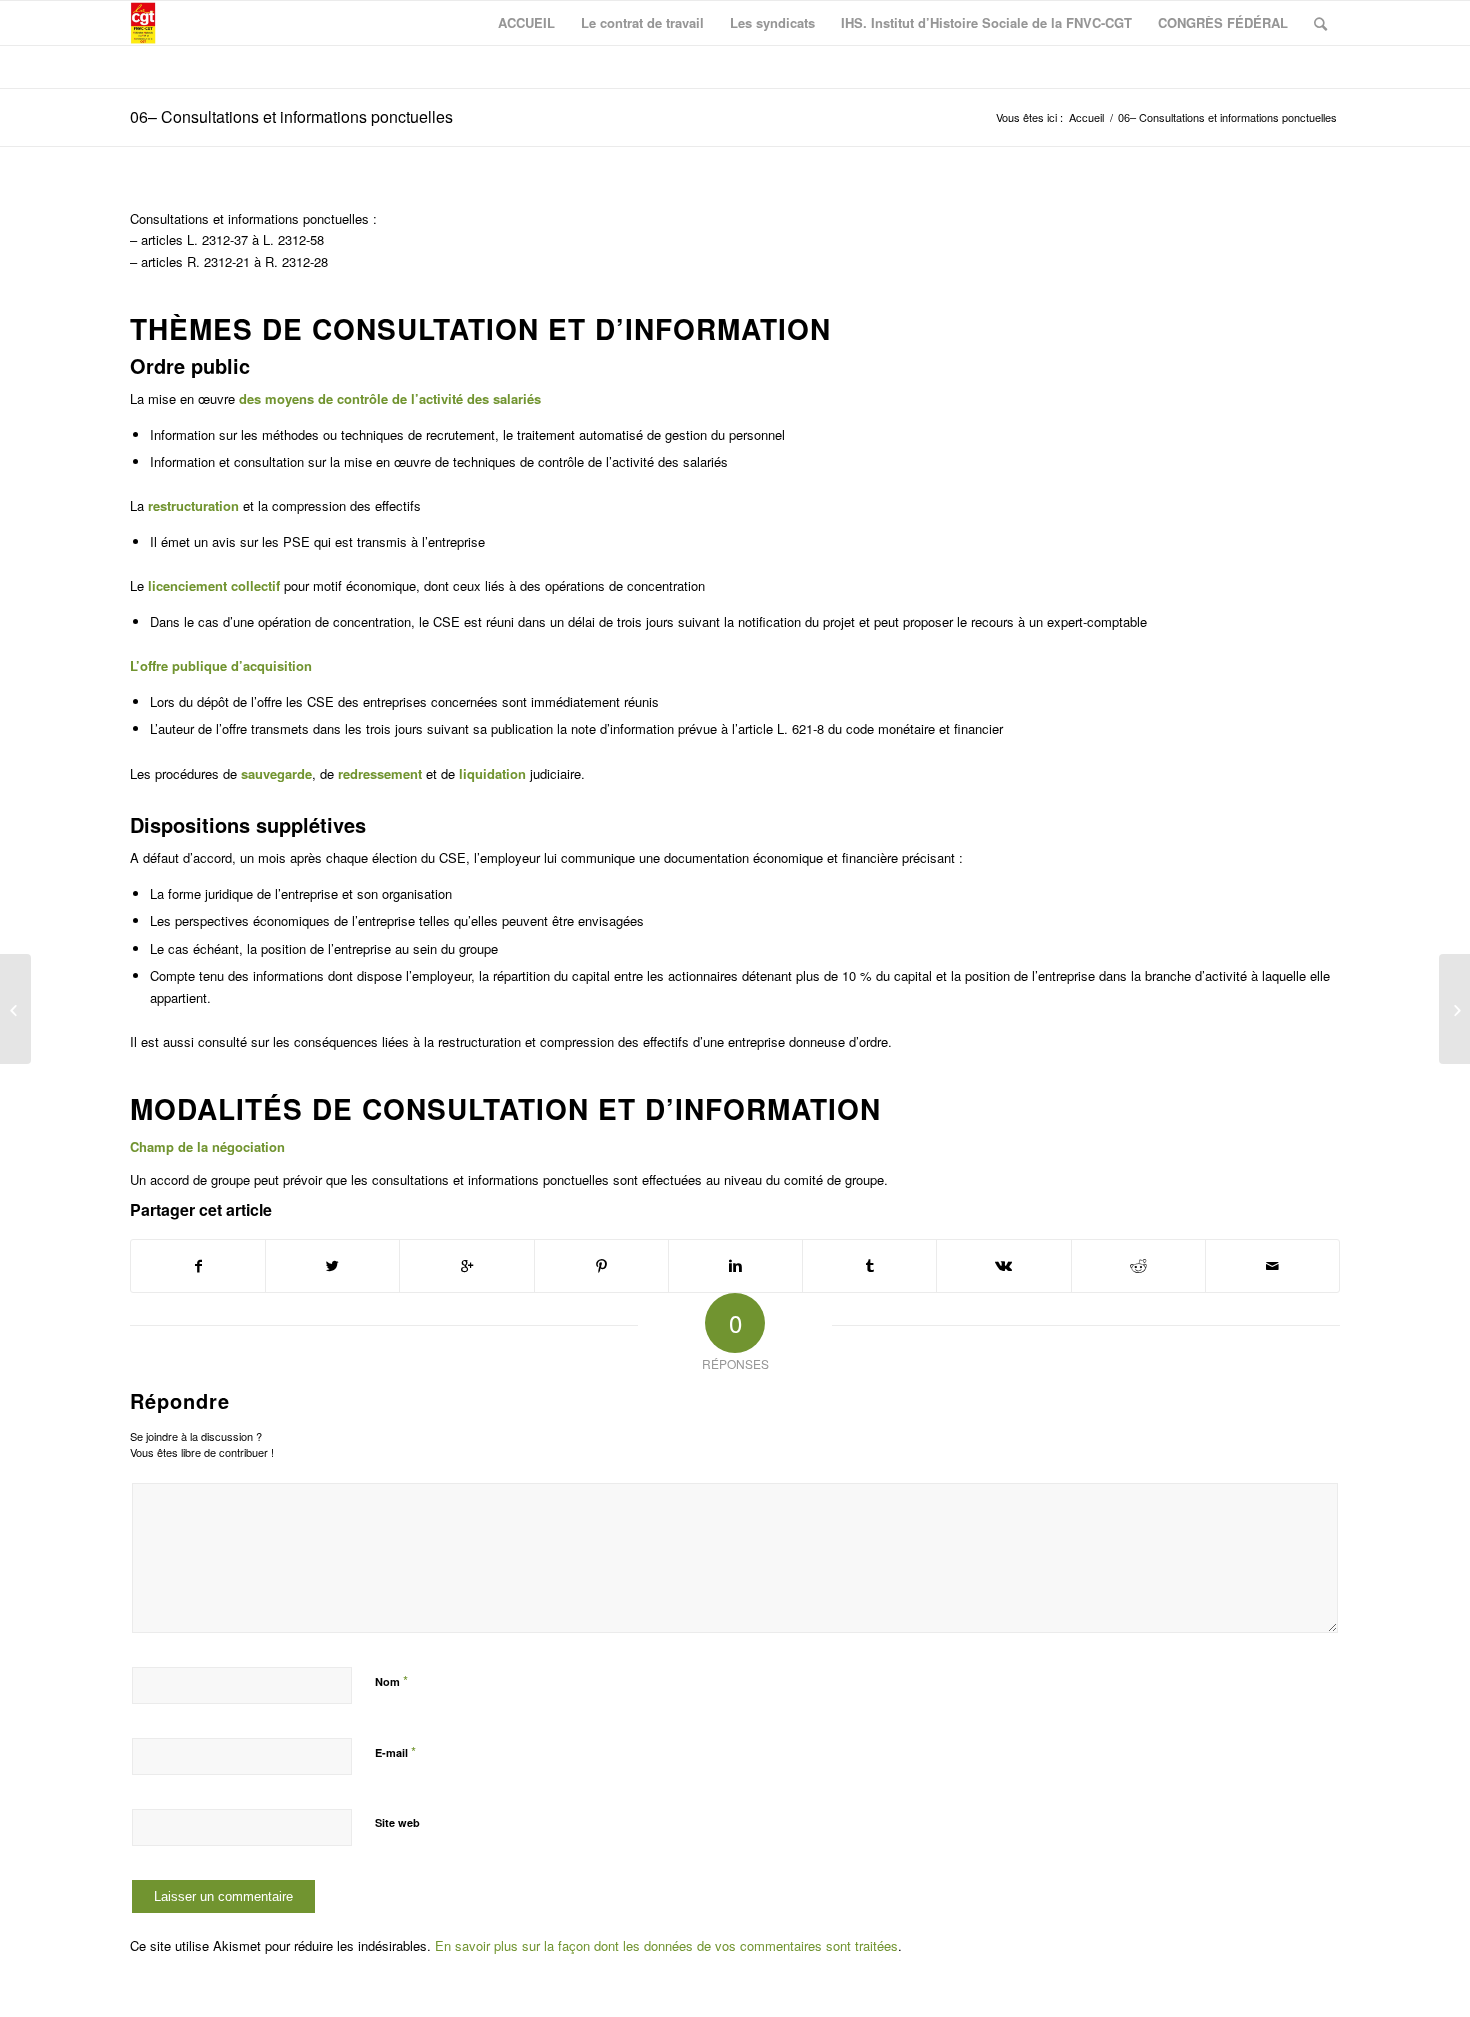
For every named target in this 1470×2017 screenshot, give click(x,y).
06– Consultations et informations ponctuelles (291, 116)
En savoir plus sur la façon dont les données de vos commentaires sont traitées (666, 1945)
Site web (397, 1822)
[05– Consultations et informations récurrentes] (15, 1009)
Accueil (1086, 117)
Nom (391, 1680)
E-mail (395, 1751)
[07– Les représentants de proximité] (1454, 1009)
